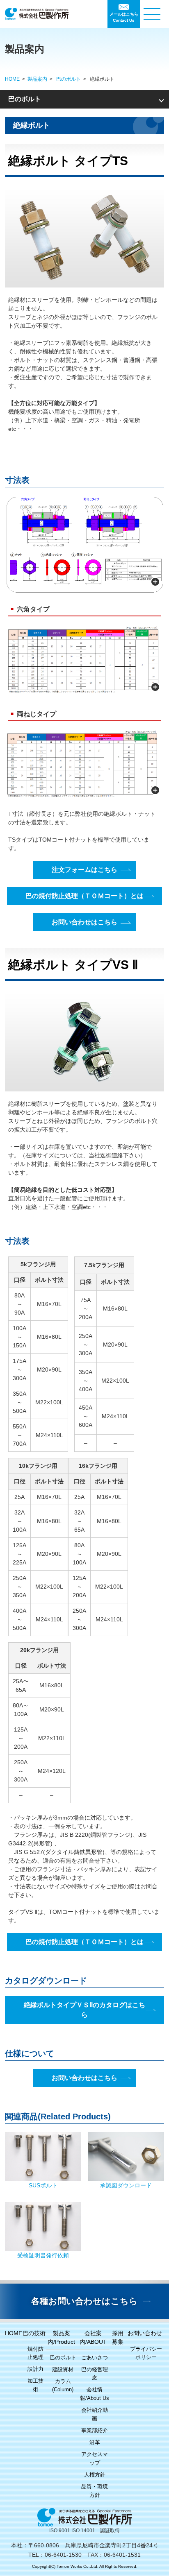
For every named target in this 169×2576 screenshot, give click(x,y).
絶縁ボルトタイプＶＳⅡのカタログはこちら (84, 2010)
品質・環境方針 (95, 2491)
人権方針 (95, 2475)
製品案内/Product (61, 2337)
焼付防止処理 (35, 2353)
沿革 (95, 2442)
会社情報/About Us (95, 2394)
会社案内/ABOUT (93, 2337)
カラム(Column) (63, 2386)
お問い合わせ (145, 2333)
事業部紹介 (95, 2430)
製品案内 (37, 79)
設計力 (35, 2369)
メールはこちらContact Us (124, 17)
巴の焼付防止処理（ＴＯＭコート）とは (84, 896)
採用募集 (118, 2337)
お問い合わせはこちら (84, 922)
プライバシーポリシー (146, 2353)
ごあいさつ (95, 2358)
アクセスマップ (95, 2458)
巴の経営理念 (95, 2374)
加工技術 (35, 2385)
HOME (12, 79)
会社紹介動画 (95, 2414)
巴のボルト (69, 79)
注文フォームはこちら (84, 870)
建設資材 (63, 2369)
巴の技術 (34, 2333)
